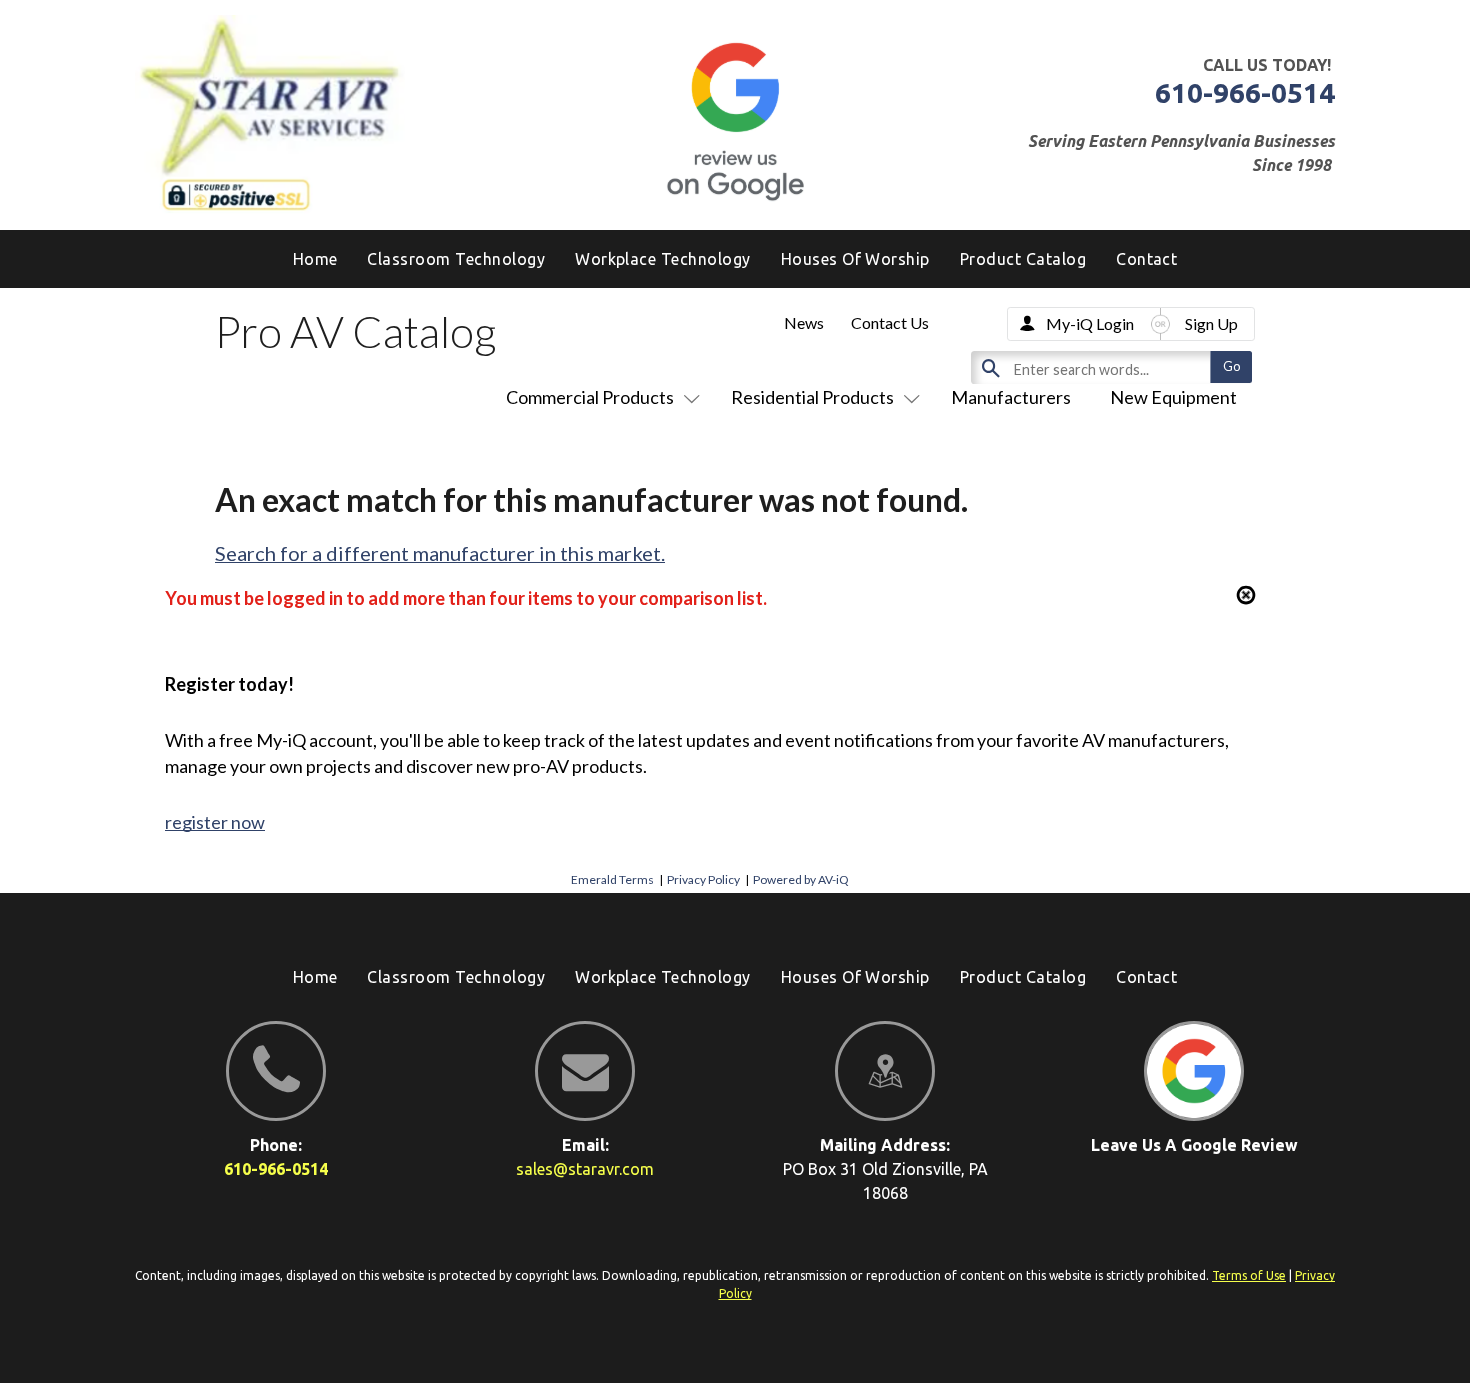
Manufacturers (1011, 397)
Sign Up (1211, 323)
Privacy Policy (703, 879)
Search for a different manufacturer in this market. (440, 553)
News (804, 322)
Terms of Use (1249, 1275)
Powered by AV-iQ (801, 879)
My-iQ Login (1090, 323)
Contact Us (890, 322)
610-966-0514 (1245, 92)
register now (215, 822)
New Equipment (1173, 397)
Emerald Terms (612, 879)
